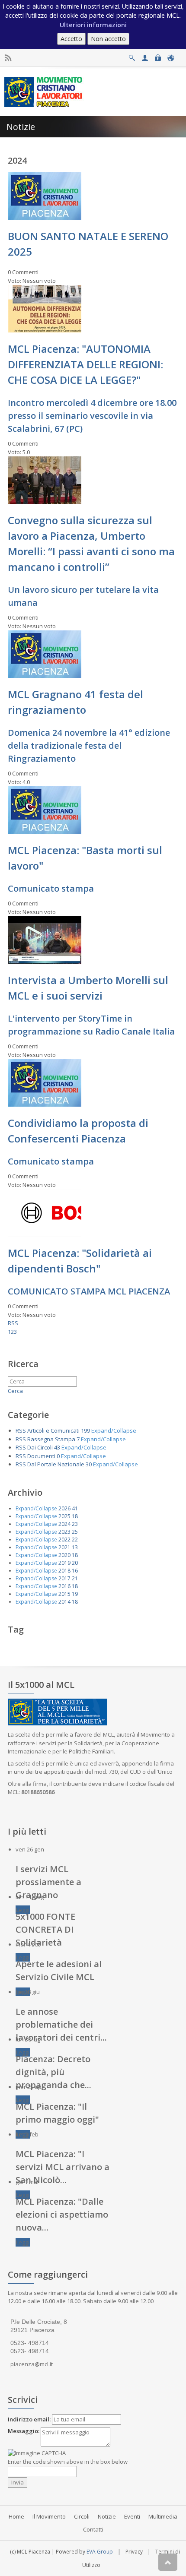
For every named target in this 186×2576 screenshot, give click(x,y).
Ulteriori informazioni (93, 25)
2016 (64, 1586)
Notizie (107, 2516)
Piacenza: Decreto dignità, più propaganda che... (53, 2072)
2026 (64, 1508)
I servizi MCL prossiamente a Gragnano (48, 1882)
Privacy (134, 2552)
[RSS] (8, 58)
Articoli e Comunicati (53, 1430)
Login (158, 55)
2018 (64, 1571)
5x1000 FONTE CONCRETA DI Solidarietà (45, 1929)
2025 (64, 1516)
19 (75, 1594)
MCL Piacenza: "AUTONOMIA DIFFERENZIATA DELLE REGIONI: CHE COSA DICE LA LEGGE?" (85, 364)
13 (75, 1547)
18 (75, 1516)
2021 (64, 1547)
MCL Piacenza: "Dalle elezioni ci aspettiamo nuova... (62, 2214)
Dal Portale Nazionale (56, 1464)
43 (57, 1447)
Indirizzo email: (29, 2419)
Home (16, 2516)
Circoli (82, 2516)
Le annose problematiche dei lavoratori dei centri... (61, 2024)
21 (75, 1578)
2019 (64, 1563)
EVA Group (100, 2552)
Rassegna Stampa (51, 1439)
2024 (64, 1524)
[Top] (168, 2562)
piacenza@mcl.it (32, 2364)
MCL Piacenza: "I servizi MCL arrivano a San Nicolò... (63, 2167)
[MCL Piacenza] (44, 91)
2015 (64, 1594)
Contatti (93, 2529)
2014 (64, 1602)
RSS (13, 1323)
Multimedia (163, 2516)
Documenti (41, 1456)
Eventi (132, 2516)
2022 (64, 1540)
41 (75, 1508)
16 (75, 1571)
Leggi (23, 1910)
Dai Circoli (40, 1447)
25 (75, 1532)
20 (75, 1563)
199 (85, 1430)
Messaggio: (24, 2431)
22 (75, 1540)
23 (75, 1524)
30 (89, 1464)
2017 (64, 1578)
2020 (64, 1555)
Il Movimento (49, 2516)
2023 (64, 1532)
